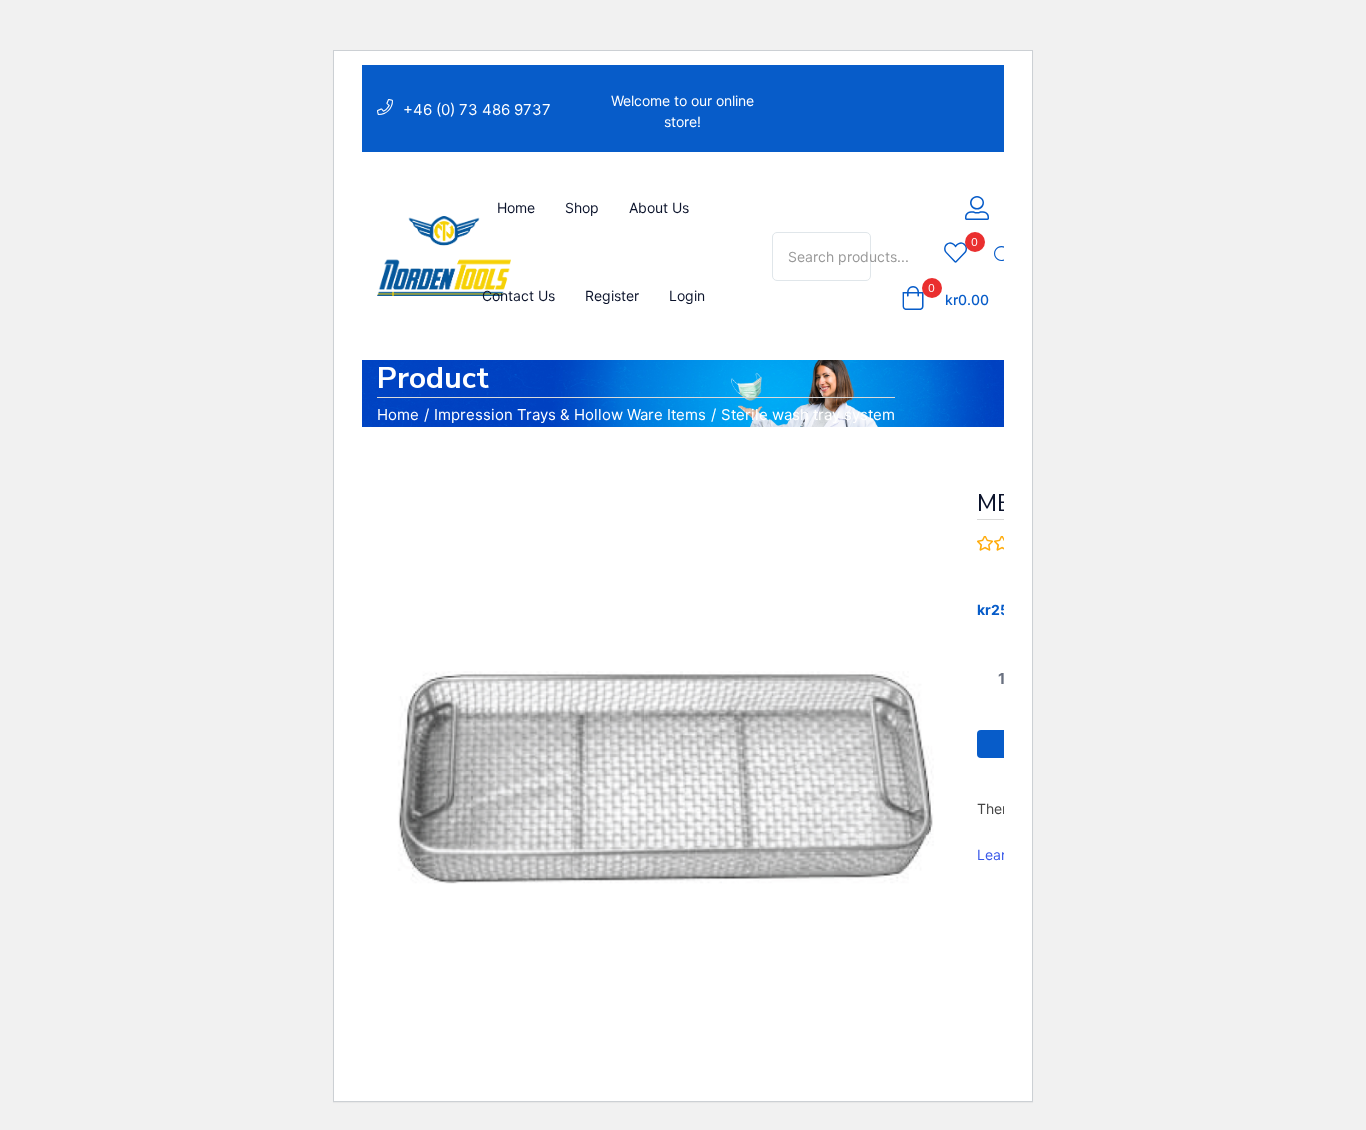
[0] (955, 254)
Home (516, 207)
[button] (945, 300)
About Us (659, 207)
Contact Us (518, 295)
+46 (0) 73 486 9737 (477, 109)
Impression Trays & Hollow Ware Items (570, 414)
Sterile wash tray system (808, 414)
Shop (582, 207)
